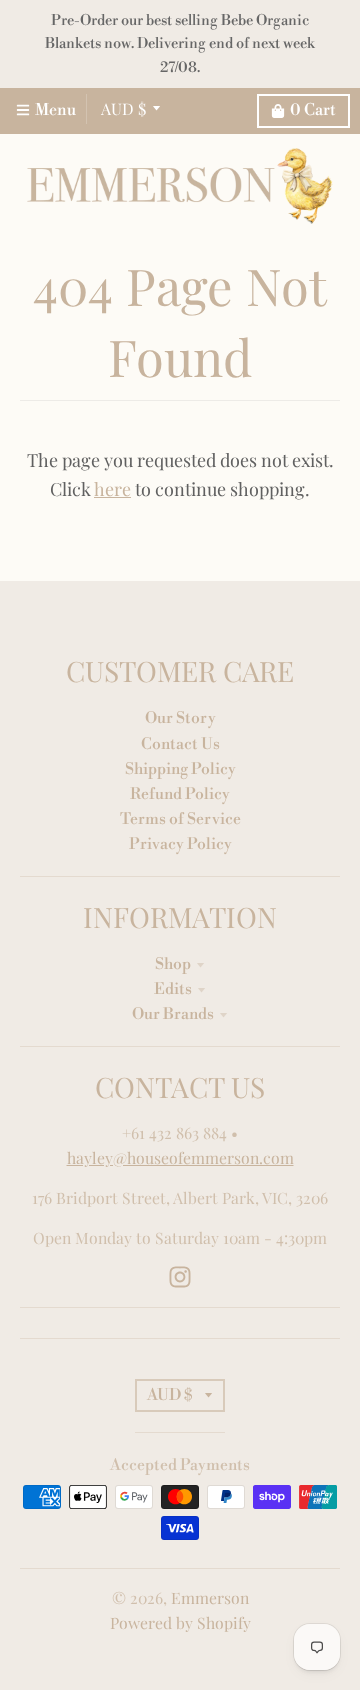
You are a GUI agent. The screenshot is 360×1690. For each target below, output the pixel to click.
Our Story (180, 718)
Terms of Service (180, 819)
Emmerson (210, 1597)
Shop (173, 964)
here (112, 489)
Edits (173, 989)
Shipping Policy (180, 769)
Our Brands (173, 1014)
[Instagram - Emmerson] (180, 1277)
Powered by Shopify (180, 1622)
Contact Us (180, 744)
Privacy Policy (180, 844)
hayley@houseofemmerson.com (180, 1157)
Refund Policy (180, 794)
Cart (313, 110)
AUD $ (123, 108)
